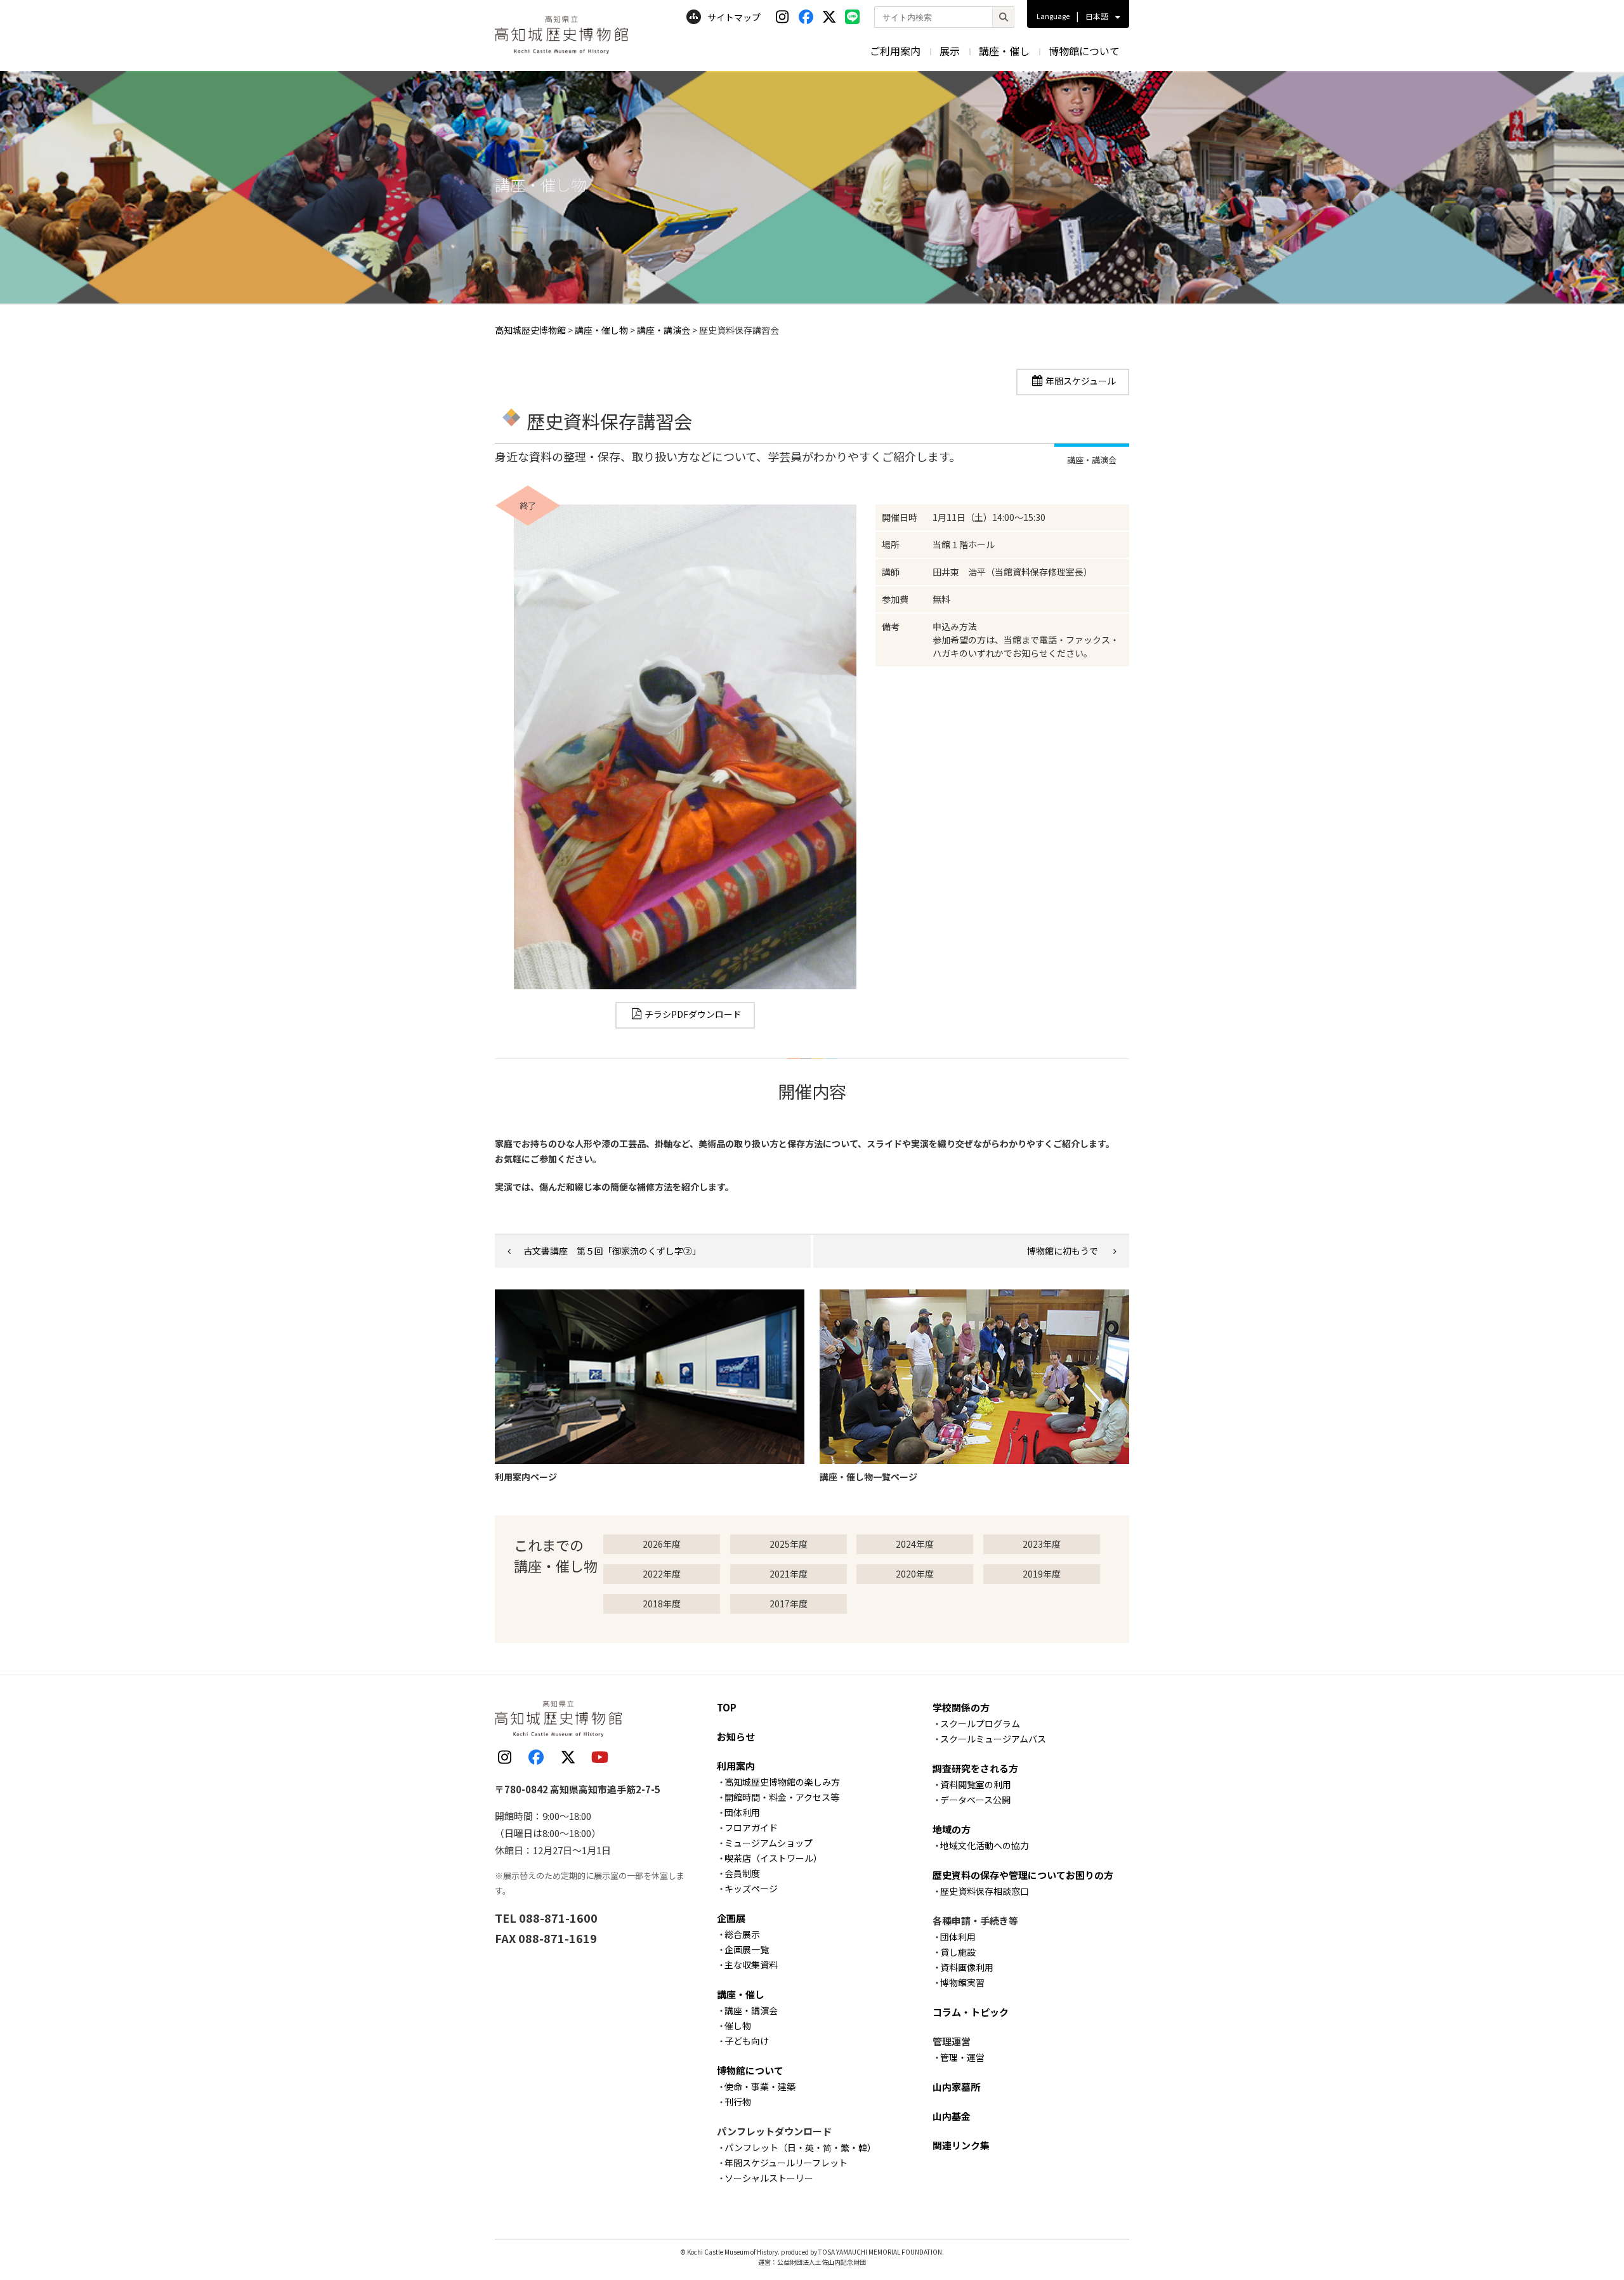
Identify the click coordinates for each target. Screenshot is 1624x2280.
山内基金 (952, 2116)
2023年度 (1042, 1544)
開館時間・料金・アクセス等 (782, 1797)
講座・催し (1004, 51)
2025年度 (789, 1544)
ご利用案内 (895, 51)
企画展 (731, 1918)
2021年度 (789, 1574)
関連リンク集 (961, 2145)
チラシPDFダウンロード (693, 1014)
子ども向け (747, 2041)
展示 (950, 51)
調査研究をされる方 (975, 1768)
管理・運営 (962, 2057)
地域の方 (952, 1829)
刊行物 (738, 2102)
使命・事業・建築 (760, 2086)
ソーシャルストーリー (769, 2178)
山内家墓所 (956, 2087)
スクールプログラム (980, 1723)
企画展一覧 (747, 1949)
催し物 (738, 2026)
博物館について (1084, 51)
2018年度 (662, 1604)
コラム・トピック (971, 2012)
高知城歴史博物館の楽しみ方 (782, 1782)
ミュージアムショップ (769, 1843)
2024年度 (915, 1544)
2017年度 (789, 1604)
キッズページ (751, 1888)
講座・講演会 (751, 2010)
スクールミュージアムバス (993, 1739)
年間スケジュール (1081, 381)
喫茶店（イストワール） (773, 1858)
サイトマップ (734, 17)
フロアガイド (751, 1828)
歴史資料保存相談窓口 (985, 1891)
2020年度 (915, 1574)
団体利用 (742, 1812)
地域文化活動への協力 (985, 1845)
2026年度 (662, 1544)
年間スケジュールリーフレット (786, 2163)
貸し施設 (958, 1952)
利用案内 (736, 1766)
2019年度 (1042, 1574)
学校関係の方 (961, 1707)
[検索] (1003, 17)
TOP (727, 1707)
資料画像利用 (967, 1967)
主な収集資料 (751, 1965)
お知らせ (736, 1736)
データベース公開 (975, 1800)
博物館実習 (962, 1982)
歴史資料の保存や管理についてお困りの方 (1023, 1875)
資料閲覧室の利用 (976, 1784)
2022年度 (662, 1574)
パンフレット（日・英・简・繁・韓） (800, 2147)
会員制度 (742, 1873)
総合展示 (742, 1934)
